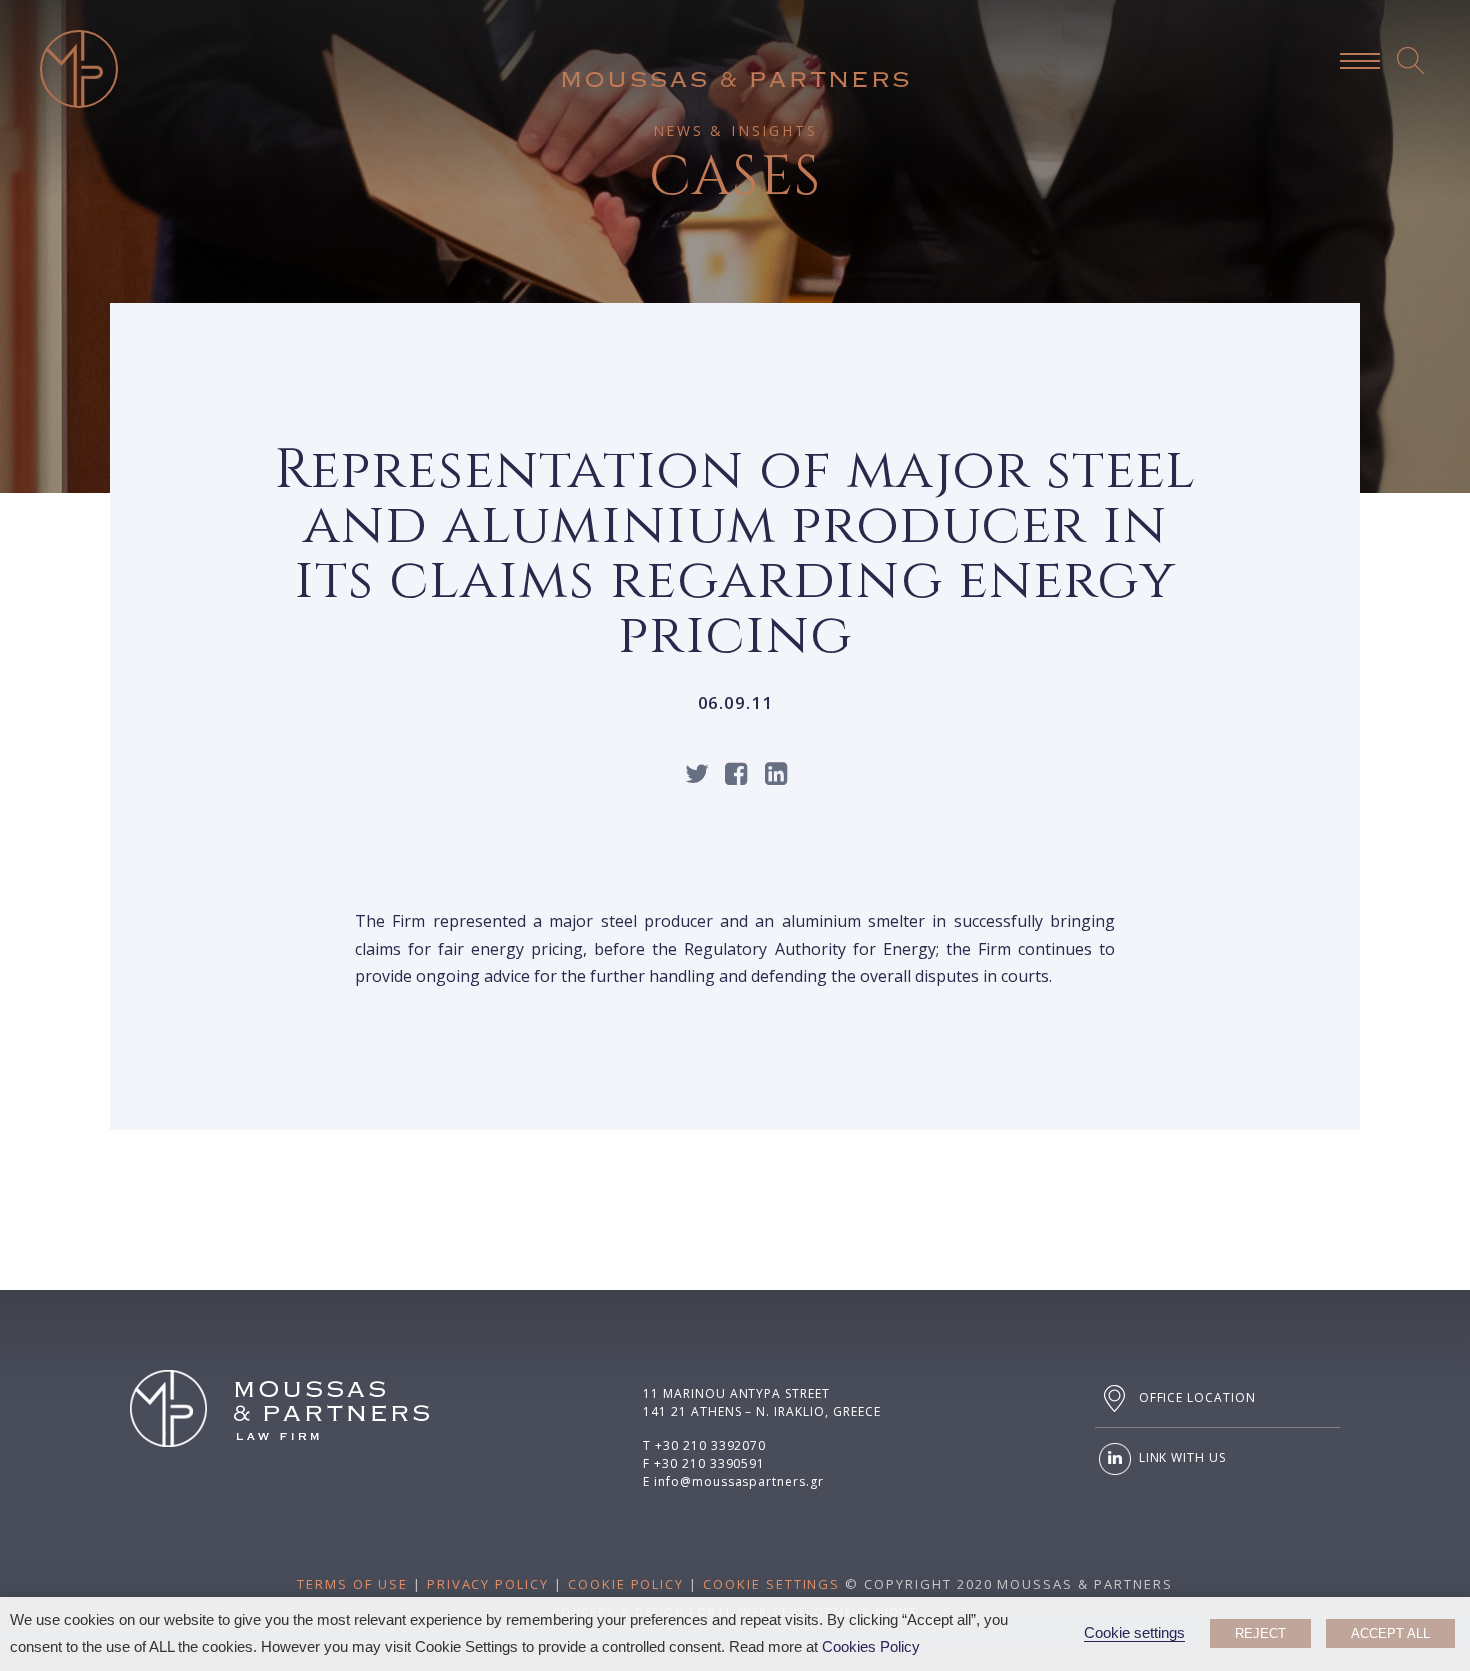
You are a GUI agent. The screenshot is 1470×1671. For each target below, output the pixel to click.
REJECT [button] (1260, 1633)
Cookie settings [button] (1134, 1633)
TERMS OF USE (352, 1584)
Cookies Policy (871, 1647)
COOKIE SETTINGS (771, 1584)
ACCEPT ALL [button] (1390, 1633)
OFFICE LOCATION (1195, 1397)
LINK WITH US (1180, 1457)
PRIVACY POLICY (488, 1584)
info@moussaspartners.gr (739, 1481)
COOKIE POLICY (626, 1584)
